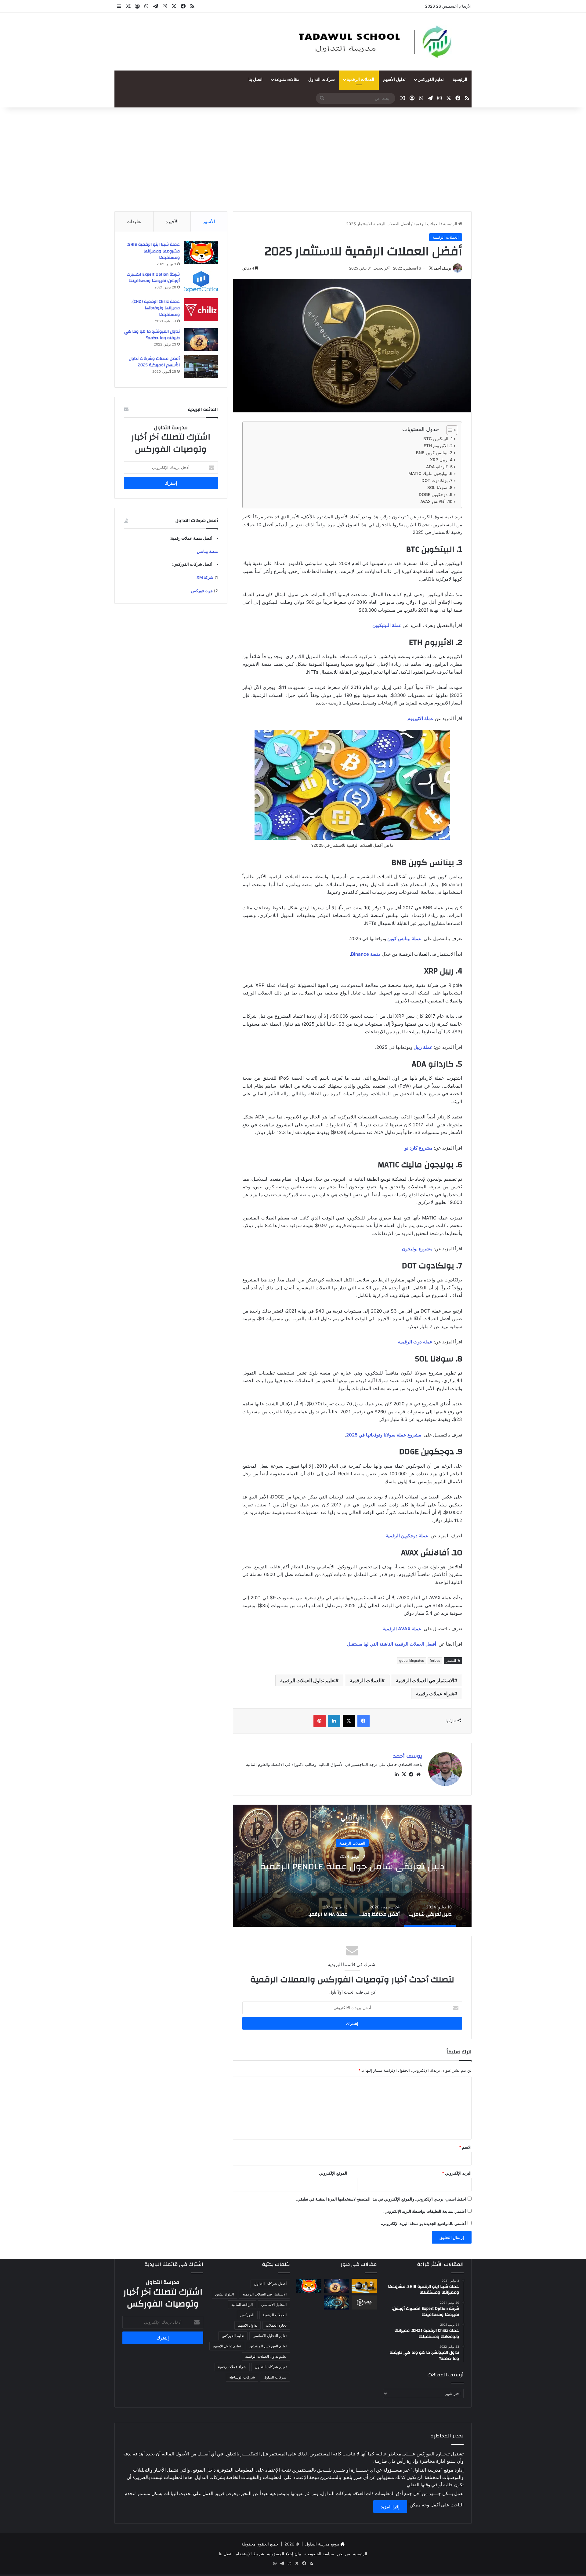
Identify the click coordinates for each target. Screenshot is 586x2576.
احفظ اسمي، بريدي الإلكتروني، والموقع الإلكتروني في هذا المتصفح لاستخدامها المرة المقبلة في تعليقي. (381, 2199)
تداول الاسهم (248, 2325)
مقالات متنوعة (287, 80)
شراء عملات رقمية (435, 1694)
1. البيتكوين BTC (438, 439)
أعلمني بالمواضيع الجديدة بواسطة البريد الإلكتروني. (424, 2223)
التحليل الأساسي (274, 2304)
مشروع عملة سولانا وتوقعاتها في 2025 (384, 1435)
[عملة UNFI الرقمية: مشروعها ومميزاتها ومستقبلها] (336, 2303)
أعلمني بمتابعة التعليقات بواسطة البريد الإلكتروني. (425, 2211)
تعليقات (134, 221)
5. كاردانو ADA (439, 467)
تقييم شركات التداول (271, 2367)
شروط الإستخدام (250, 2554)
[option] (352, 1866)
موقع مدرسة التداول (322, 2544)
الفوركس (247, 2315)
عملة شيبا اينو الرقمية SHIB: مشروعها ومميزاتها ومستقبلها (154, 251)
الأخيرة (172, 221)
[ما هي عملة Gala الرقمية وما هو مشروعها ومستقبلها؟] (364, 2303)
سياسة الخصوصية (319, 2554)
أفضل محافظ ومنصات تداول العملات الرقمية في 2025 (352, 1866)
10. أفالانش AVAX (436, 502)
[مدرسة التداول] (376, 42)
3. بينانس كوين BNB (434, 453)
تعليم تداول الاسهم (227, 2346)
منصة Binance (366, 954)
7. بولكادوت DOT (437, 480)
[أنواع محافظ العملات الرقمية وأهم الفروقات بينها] (364, 2286)
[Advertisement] (293, 159)
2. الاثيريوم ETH (438, 446)
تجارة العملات (276, 2325)
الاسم (465, 2147)
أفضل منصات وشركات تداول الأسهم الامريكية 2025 (154, 362)
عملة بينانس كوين (404, 938)
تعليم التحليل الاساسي (270, 2336)
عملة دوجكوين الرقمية (407, 1536)
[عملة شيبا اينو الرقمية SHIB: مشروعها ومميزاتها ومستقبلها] (201, 253)
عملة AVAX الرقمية (402, 1629)
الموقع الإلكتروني (333, 2173)
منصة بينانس (207, 551)
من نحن (344, 2554)
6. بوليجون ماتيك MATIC (430, 473)
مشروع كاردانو (419, 1148)
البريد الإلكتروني (457, 2173)
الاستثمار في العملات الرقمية (425, 1680)
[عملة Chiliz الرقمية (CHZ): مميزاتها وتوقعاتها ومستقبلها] (201, 310)
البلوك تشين (224, 2294)
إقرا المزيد (390, 2507)
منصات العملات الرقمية (352, 1838)
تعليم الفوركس (431, 80)
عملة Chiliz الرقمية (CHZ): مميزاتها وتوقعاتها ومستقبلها (156, 308)
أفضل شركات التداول (270, 2284)
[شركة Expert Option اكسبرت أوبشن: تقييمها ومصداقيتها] (201, 283)
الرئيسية (460, 80)
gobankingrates (412, 1661)
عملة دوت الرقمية (415, 1342)
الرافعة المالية (242, 2304)
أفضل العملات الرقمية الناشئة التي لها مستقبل (392, 1644)
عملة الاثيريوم (421, 718)
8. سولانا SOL (440, 487)
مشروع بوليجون (417, 1249)
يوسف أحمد (442, 268)
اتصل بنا (255, 80)
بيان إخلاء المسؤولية (284, 2554)
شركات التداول (322, 80)
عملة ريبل (423, 1047)
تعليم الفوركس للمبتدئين (268, 2346)
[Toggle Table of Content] (449, 430)
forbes (435, 1661)
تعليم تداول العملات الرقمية (308, 1680)
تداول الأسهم (394, 80)
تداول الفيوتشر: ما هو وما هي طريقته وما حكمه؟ (152, 335)
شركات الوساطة (242, 2377)
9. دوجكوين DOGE (436, 495)
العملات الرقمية (360, 80)
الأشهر (209, 221)
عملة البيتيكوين (387, 625)
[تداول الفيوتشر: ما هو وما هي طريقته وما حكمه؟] (201, 340)
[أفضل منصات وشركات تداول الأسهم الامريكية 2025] (201, 367)
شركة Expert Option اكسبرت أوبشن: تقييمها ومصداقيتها (153, 278)
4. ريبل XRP (441, 460)
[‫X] (404, 1774)
